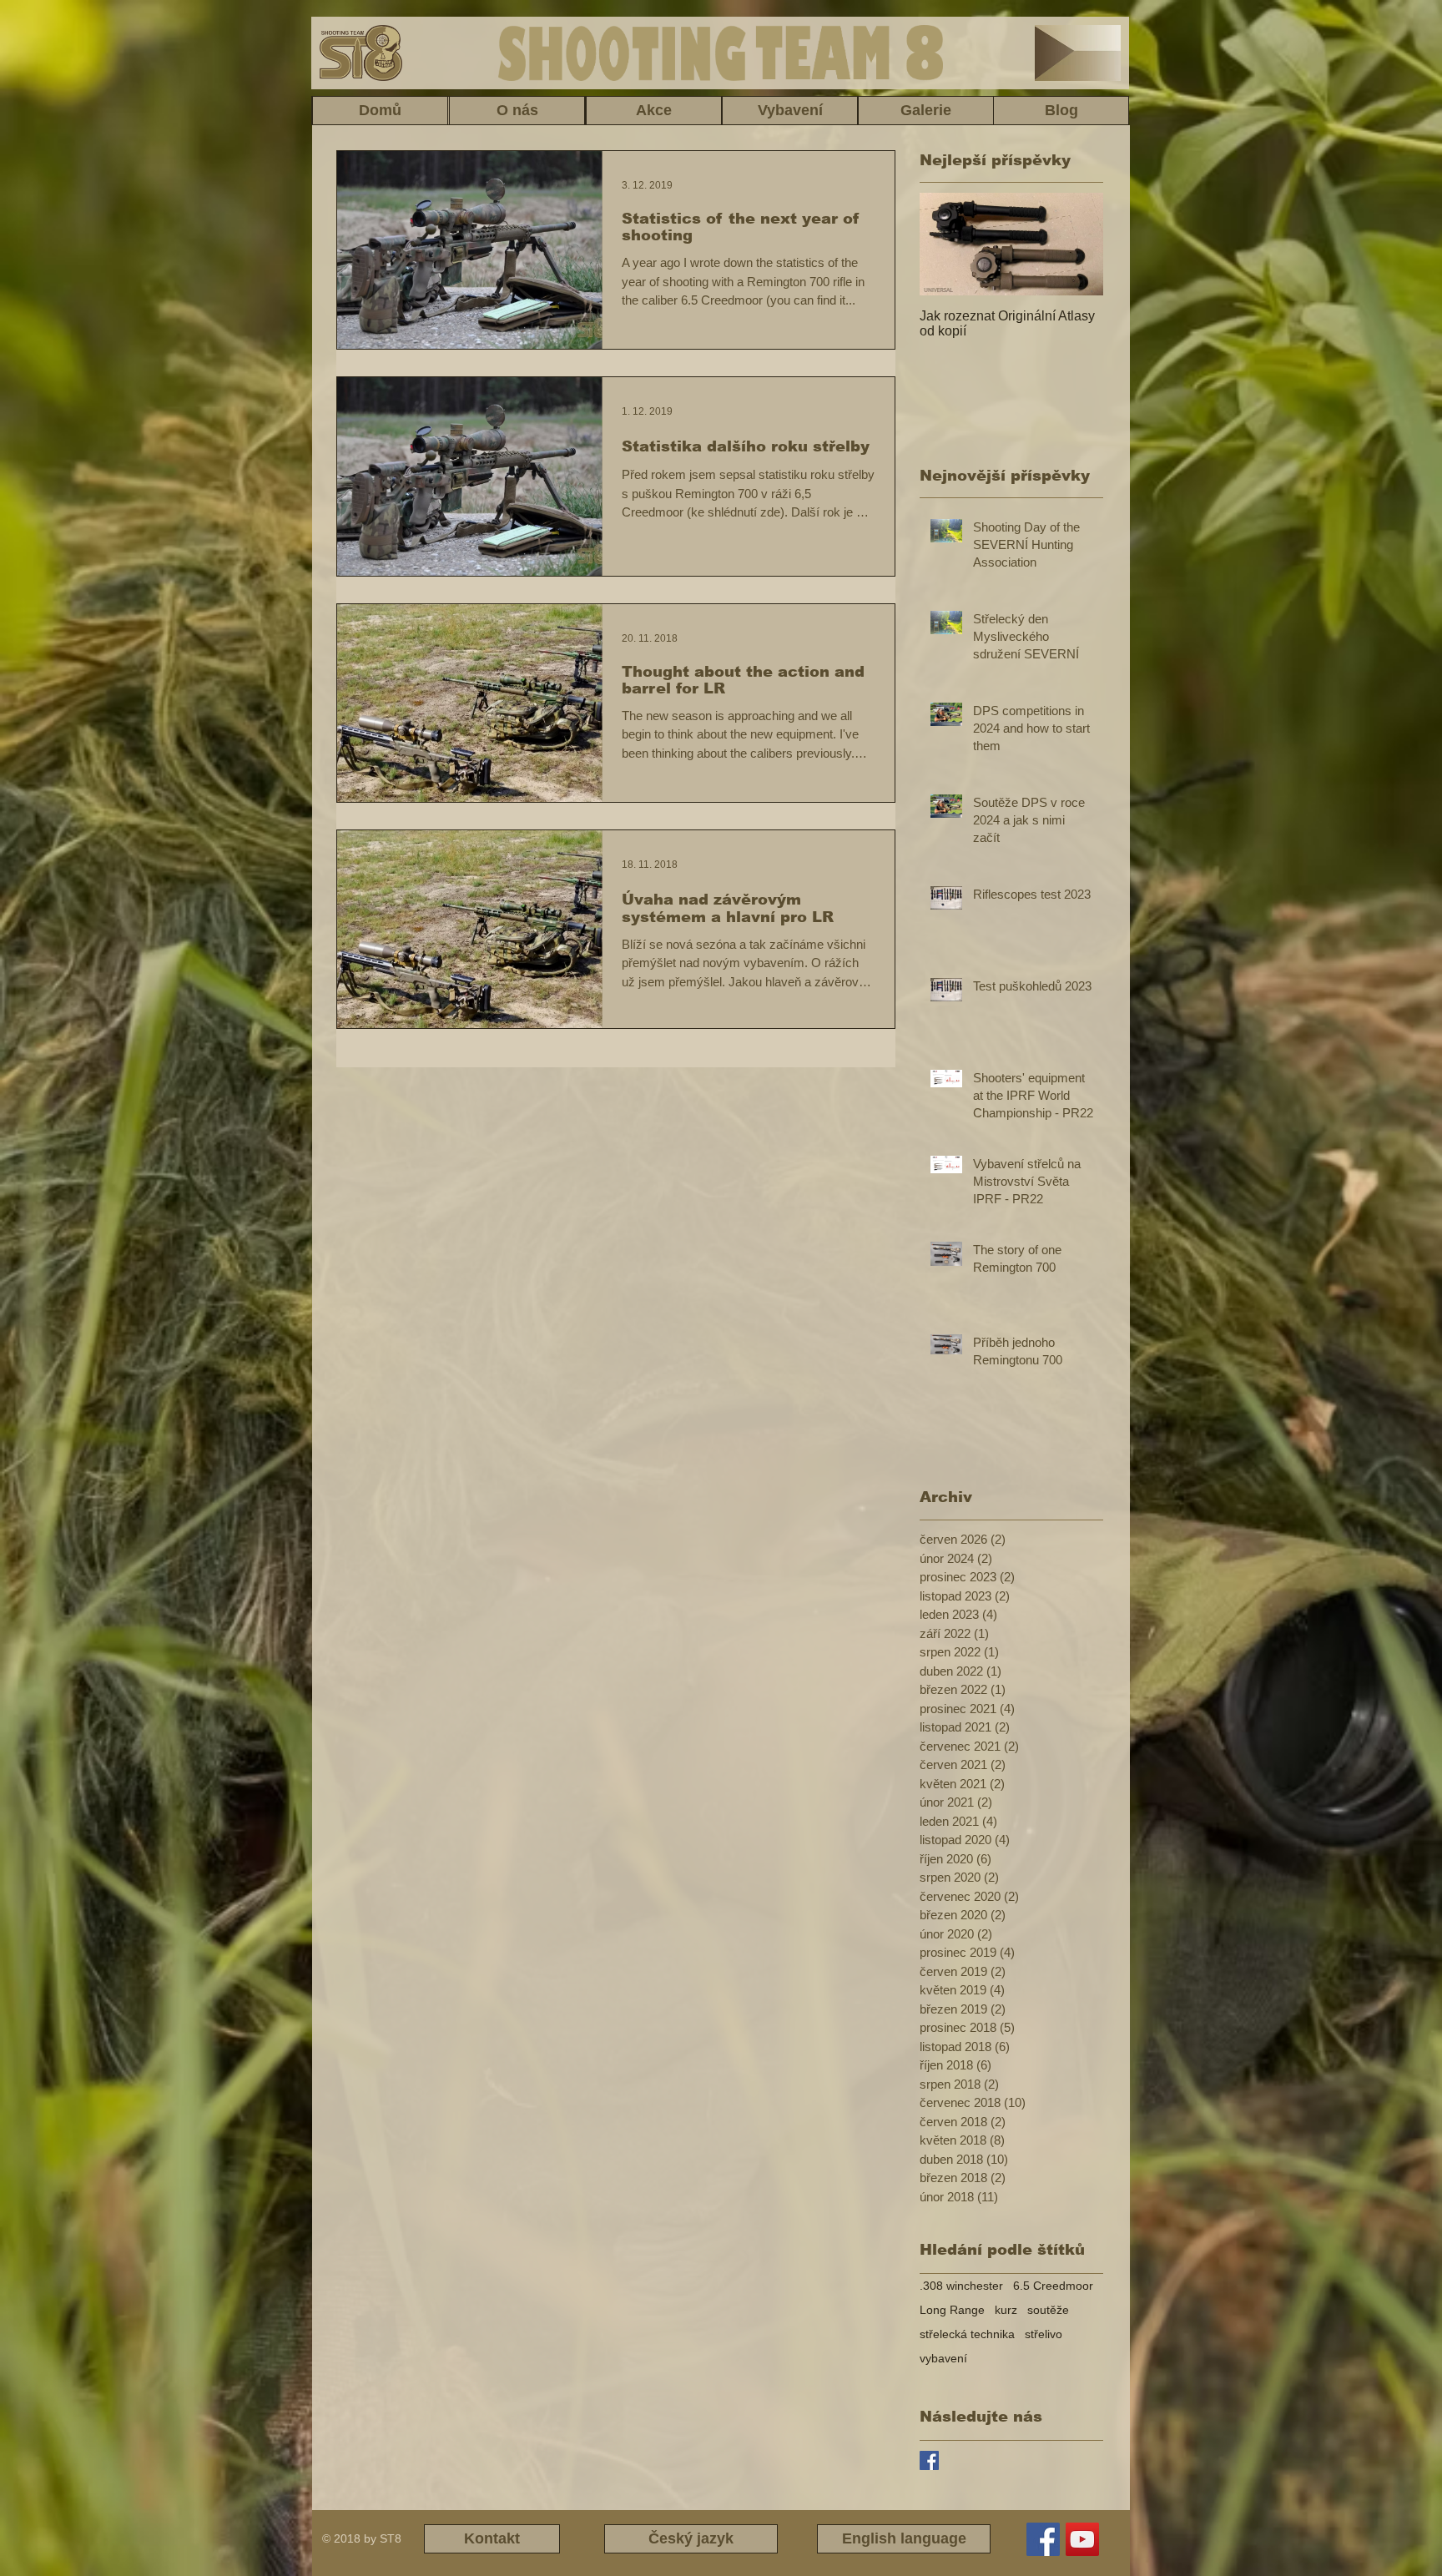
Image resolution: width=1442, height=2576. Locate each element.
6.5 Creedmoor (1053, 2286)
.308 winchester (961, 2286)
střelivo (1044, 2334)
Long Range (952, 2310)
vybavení (943, 2358)
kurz (1006, 2310)
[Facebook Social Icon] (1043, 2539)
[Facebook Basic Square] (929, 2460)
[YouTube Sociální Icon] (1082, 2539)
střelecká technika (967, 2334)
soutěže (1048, 2310)
